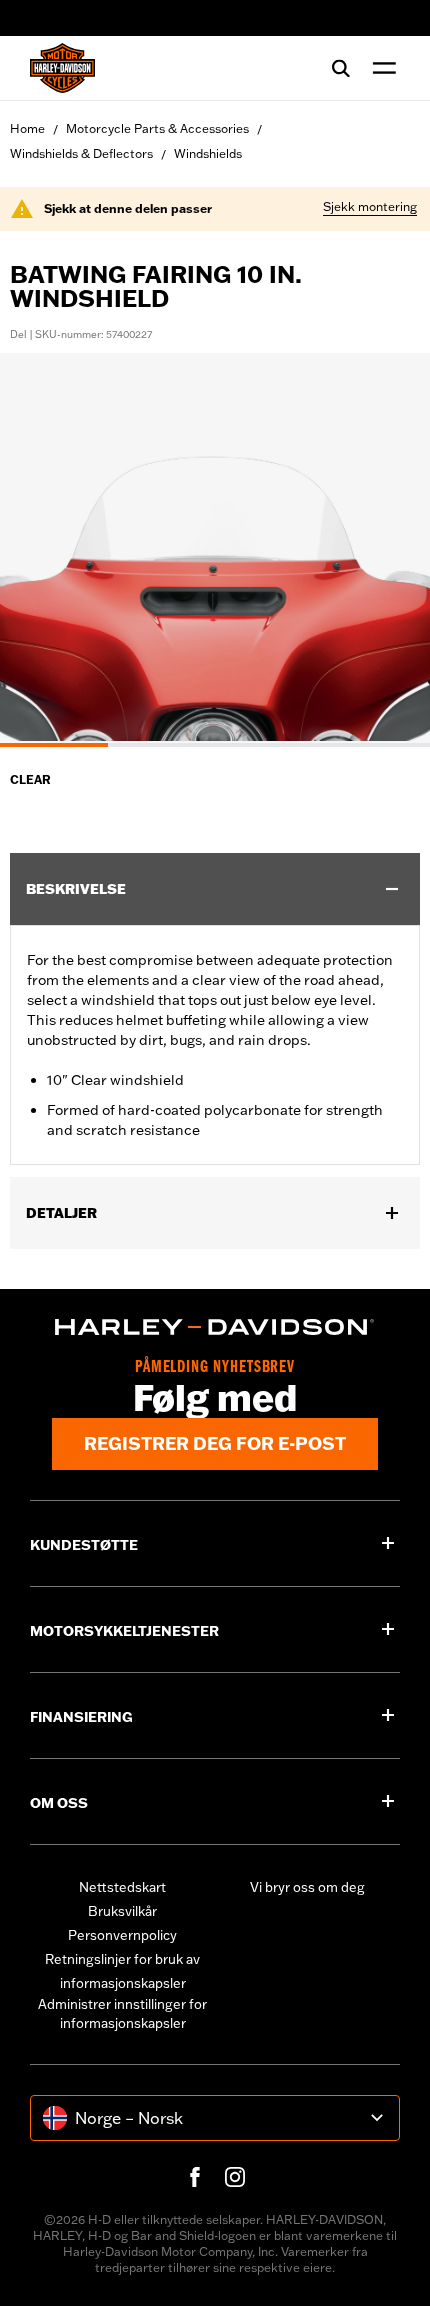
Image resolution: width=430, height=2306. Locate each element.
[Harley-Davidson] (215, 1327)
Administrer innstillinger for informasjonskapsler (122, 2014)
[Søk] (341, 68)
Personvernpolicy (122, 1935)
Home (27, 128)
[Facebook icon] (195, 2177)
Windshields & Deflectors (81, 153)
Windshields (208, 153)
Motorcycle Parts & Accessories (157, 128)
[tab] (54, 745)
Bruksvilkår (122, 1911)
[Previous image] (40, 550)
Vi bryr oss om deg (307, 1887)
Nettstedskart (122, 1887)
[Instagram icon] (235, 2177)
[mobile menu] (380, 68)
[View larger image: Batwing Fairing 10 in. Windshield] (215, 547)
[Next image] (390, 550)
